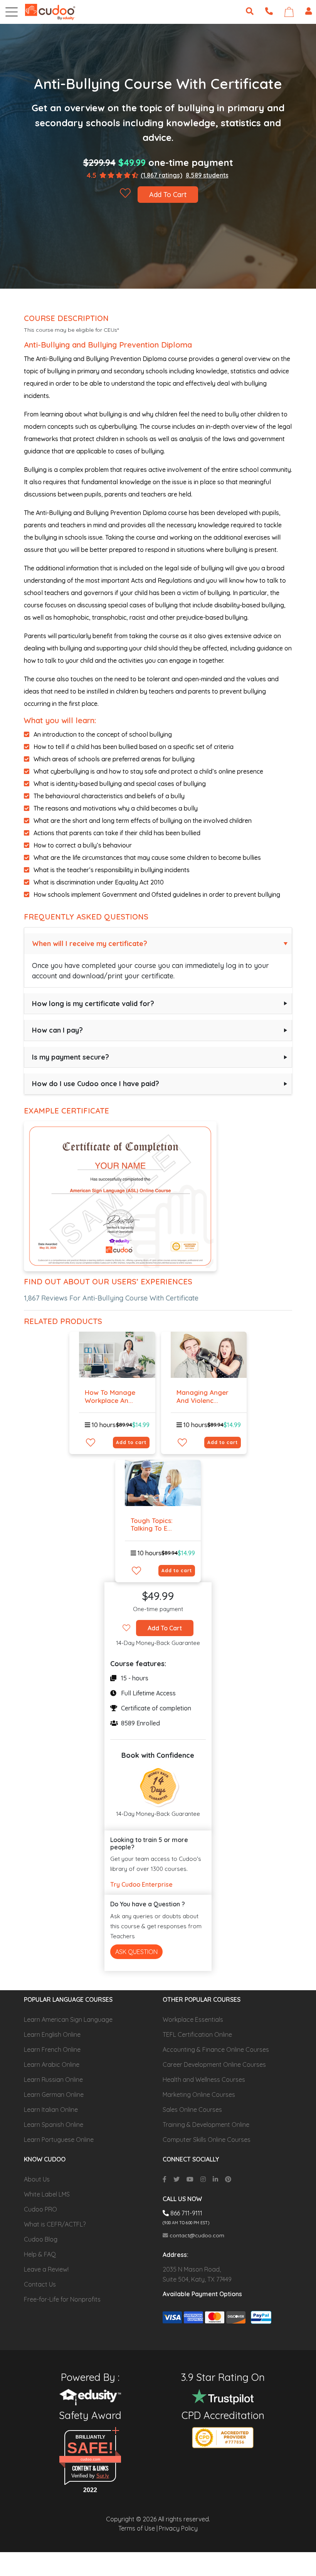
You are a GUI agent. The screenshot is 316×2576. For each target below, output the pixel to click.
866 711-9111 (186, 2213)
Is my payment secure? (71, 1057)
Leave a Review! (46, 2269)
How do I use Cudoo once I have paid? (96, 1084)
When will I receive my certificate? (90, 944)
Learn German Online (54, 2095)
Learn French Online (52, 2049)
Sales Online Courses (192, 2110)
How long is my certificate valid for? (93, 1004)
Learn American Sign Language (68, 2019)
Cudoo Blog (41, 2239)
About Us (37, 2179)
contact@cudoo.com (196, 2235)
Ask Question (136, 1952)
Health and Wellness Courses (204, 2080)
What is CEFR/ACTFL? (55, 2224)
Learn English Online (52, 2034)
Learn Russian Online (53, 2080)
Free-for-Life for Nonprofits (62, 2299)
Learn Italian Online (51, 2110)
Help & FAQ (40, 2254)
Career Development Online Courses (214, 2064)
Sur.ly (103, 2476)
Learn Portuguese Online (59, 2140)
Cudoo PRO (40, 2209)
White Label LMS (47, 2194)
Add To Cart (168, 195)
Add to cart (131, 1442)
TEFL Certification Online (197, 2034)
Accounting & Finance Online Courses (216, 2049)
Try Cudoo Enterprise (141, 1884)
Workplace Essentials (193, 2019)
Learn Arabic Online (52, 2064)
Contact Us (40, 2284)
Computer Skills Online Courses (207, 2140)
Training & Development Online (206, 2125)
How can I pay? (57, 1030)
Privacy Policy (178, 2528)
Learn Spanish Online (54, 2125)
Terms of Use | (138, 2528)
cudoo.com (90, 2459)
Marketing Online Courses (199, 2095)
